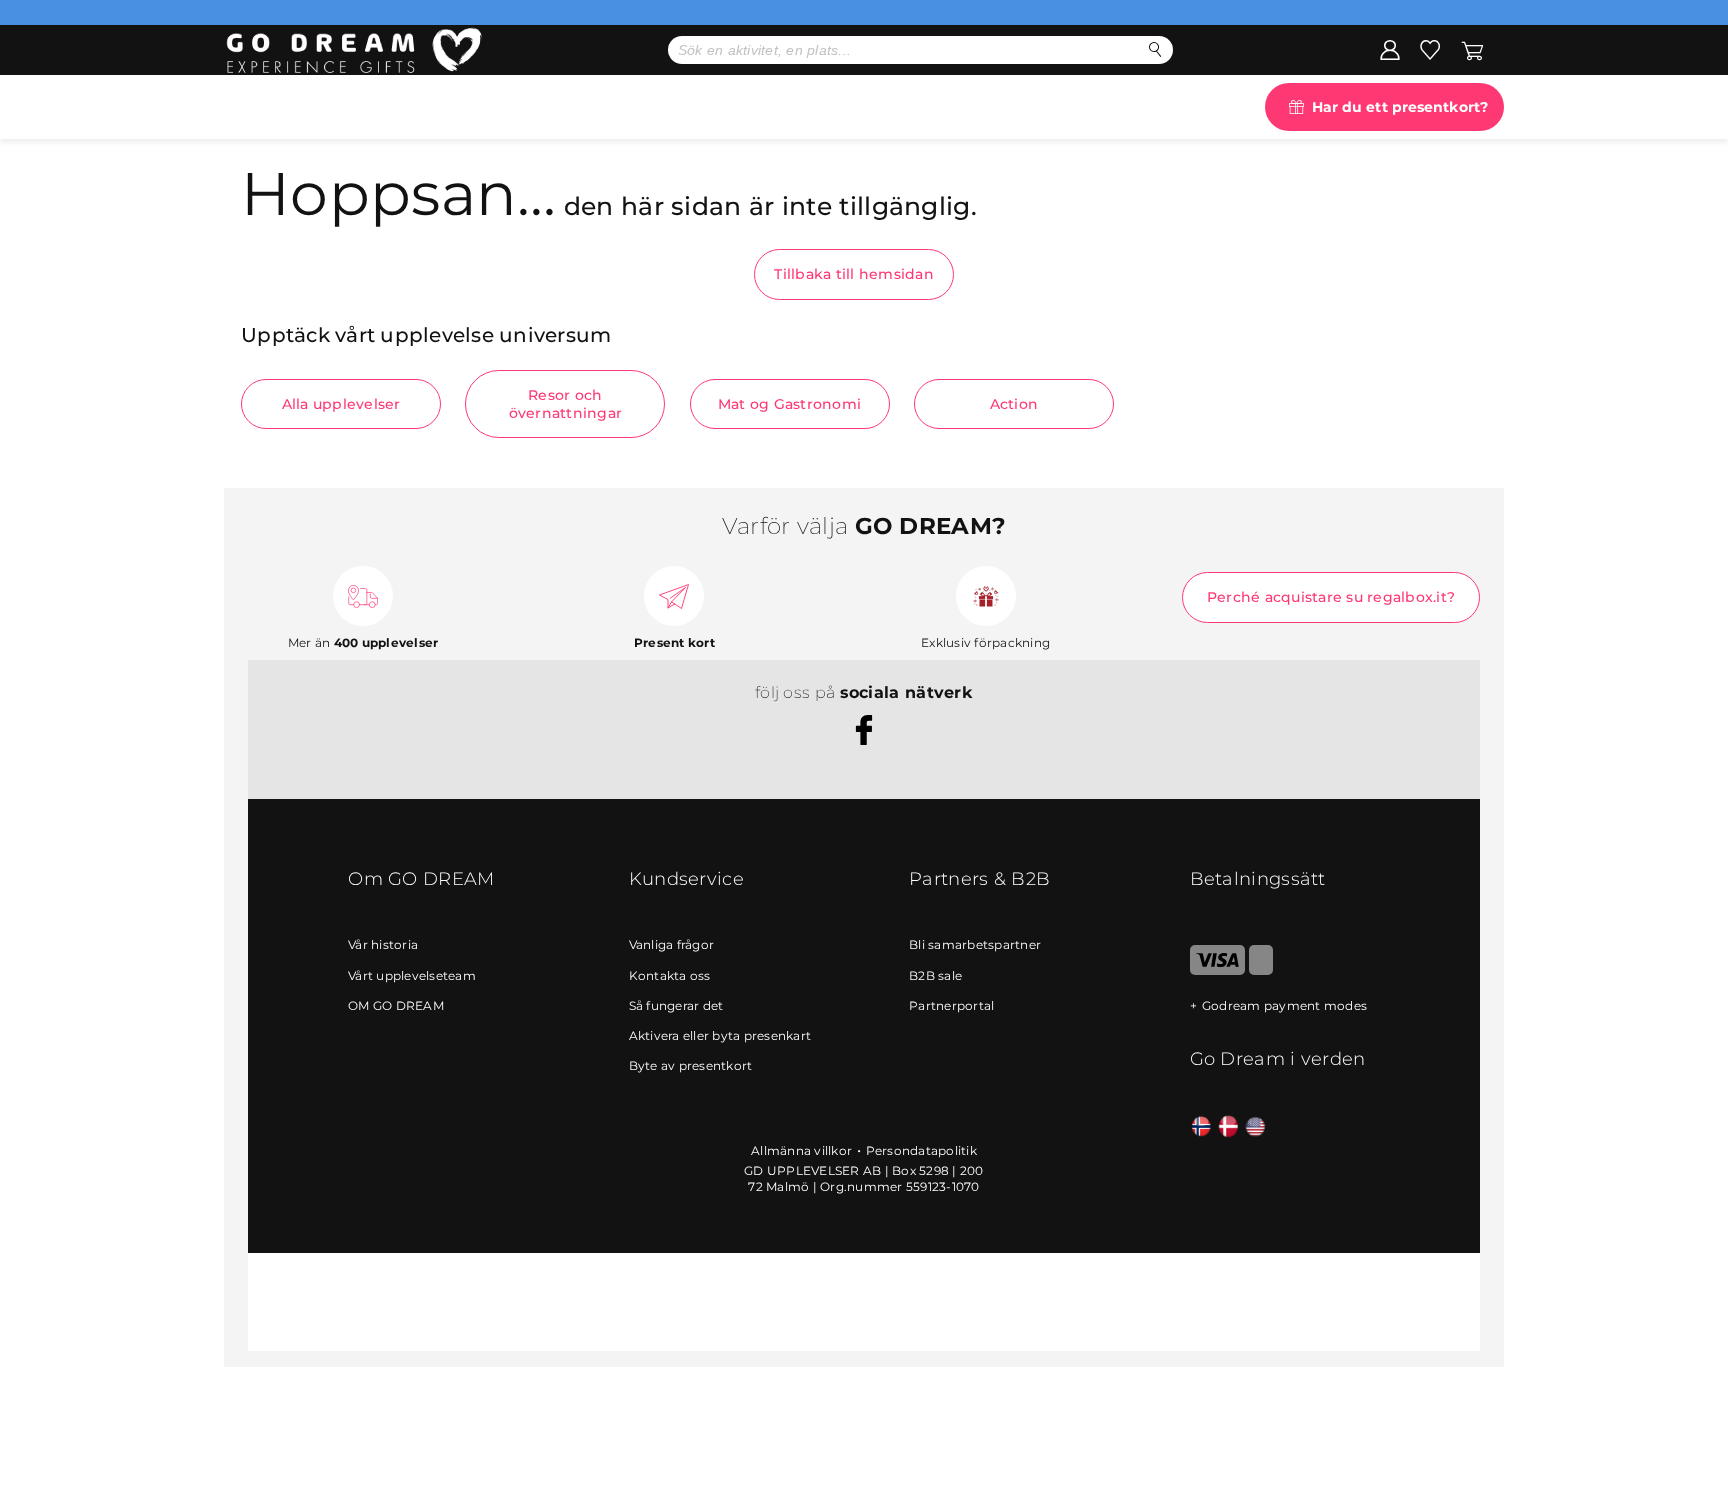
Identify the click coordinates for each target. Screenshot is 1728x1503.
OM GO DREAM (396, 1005)
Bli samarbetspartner (975, 944)
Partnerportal (951, 1005)
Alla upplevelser (341, 404)
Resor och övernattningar (566, 404)
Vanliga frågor (672, 944)
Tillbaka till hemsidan (854, 274)
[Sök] (1155, 49)
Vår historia (383, 944)
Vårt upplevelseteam (412, 975)
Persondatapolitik (921, 1150)
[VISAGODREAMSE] (1217, 970)
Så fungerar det (676, 1005)
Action (1014, 404)
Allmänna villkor (801, 1150)
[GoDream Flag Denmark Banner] (1228, 1127)
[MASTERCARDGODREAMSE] (1261, 970)
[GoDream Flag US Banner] (1255, 1127)
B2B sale (935, 975)
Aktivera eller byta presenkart (720, 1035)
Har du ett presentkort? (1400, 107)
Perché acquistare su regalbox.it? (1331, 597)
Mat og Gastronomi (789, 404)
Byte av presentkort (691, 1065)
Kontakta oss (670, 975)
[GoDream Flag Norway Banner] (1201, 1127)
